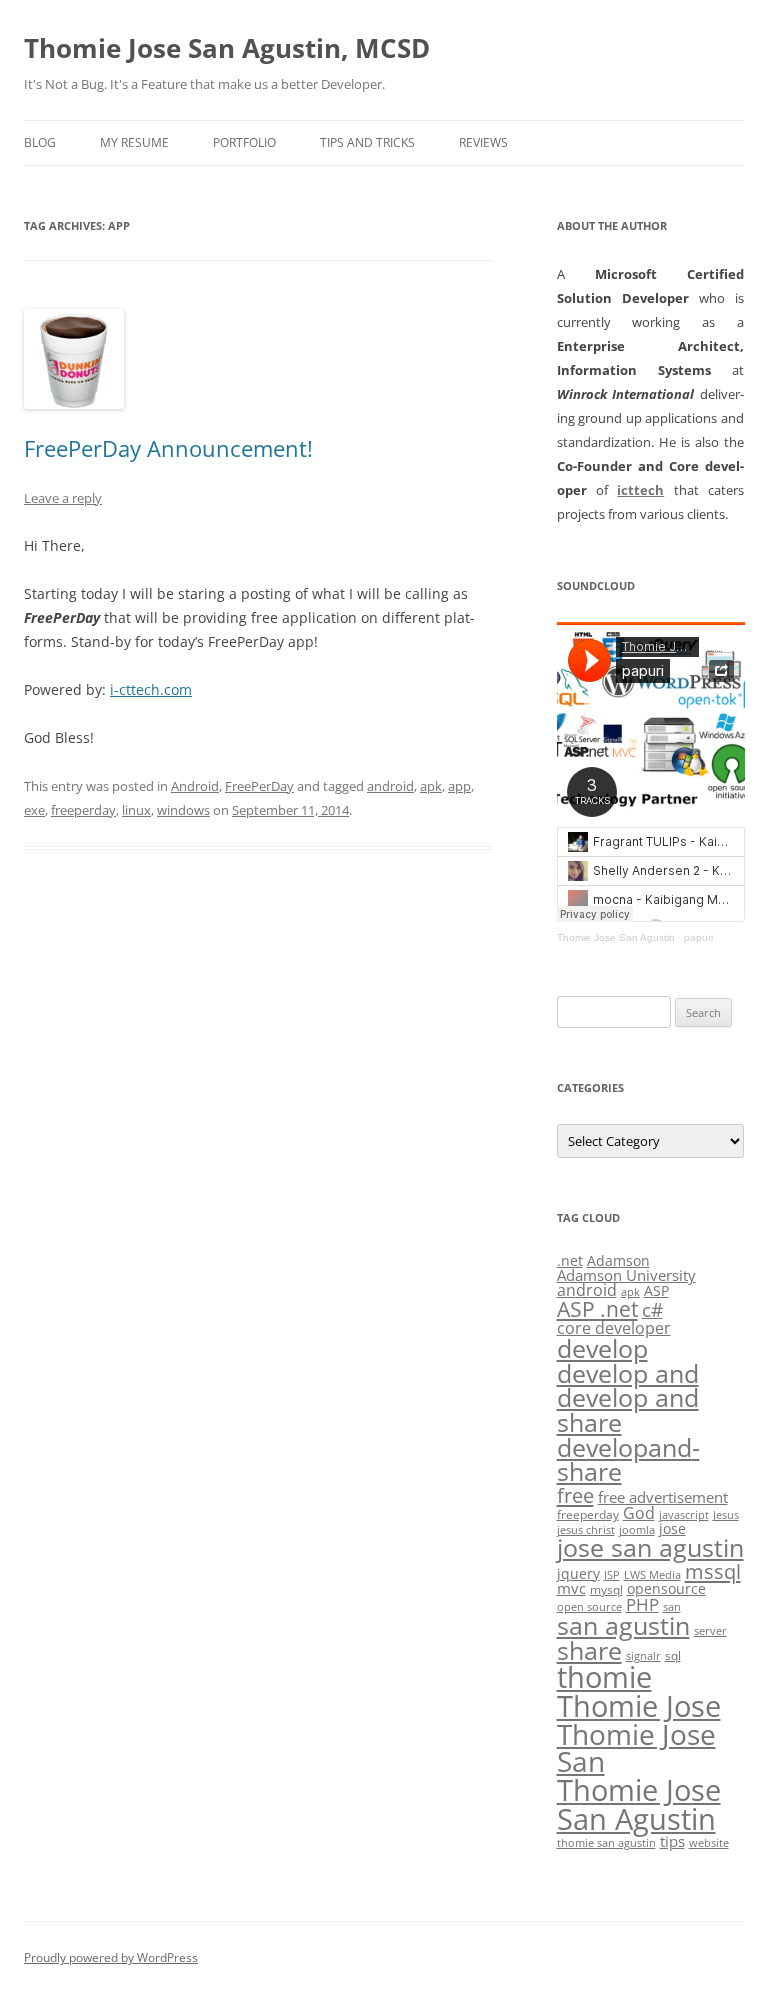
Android (195, 786)
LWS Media (652, 1575)
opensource (666, 1588)
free (575, 1495)
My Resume (134, 142)
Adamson (618, 1260)
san (672, 1607)
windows (183, 810)
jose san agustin (650, 1547)
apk (431, 786)
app (459, 786)
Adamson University (626, 1275)
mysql (606, 1589)
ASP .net (597, 1308)
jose (672, 1528)
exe (34, 810)
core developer (614, 1327)
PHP (642, 1604)
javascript (684, 1515)
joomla (637, 1530)
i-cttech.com (151, 689)
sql (673, 1655)
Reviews (483, 142)
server (710, 1631)
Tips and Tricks (367, 142)
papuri (698, 937)
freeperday (83, 810)
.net (570, 1260)
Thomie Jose (639, 1705)
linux (136, 810)
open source (589, 1607)
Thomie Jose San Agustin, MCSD (227, 48)
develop (602, 1348)
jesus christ (586, 1530)
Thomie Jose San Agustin (616, 937)
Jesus (726, 1515)
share (589, 1650)
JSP (612, 1575)
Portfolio (244, 142)
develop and (628, 1373)
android (390, 786)
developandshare (628, 1460)
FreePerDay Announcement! (168, 448)
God (639, 1512)
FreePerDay (259, 786)
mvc (571, 1588)
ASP (656, 1290)
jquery (578, 1573)
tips (672, 1841)
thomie (604, 1677)
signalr (643, 1656)
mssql (713, 1571)
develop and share (628, 1410)
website (709, 1843)
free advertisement (663, 1497)
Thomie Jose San (636, 1748)
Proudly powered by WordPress (111, 1957)
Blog (40, 142)
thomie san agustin (606, 1843)
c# (652, 1310)
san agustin (623, 1625)
